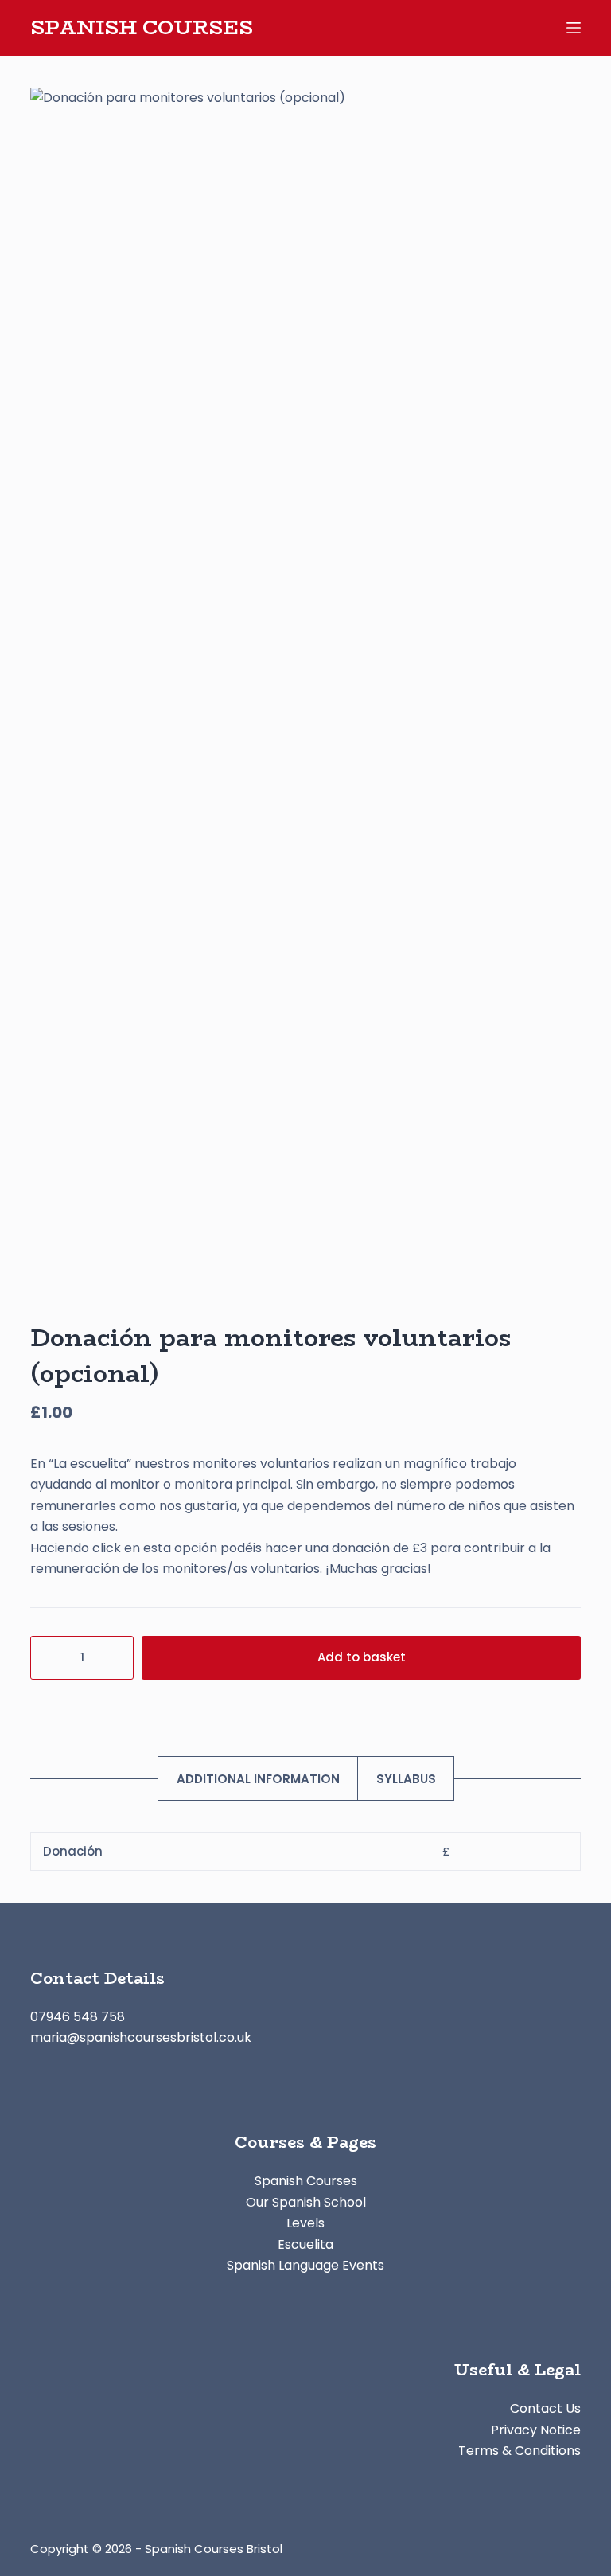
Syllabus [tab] (406, 1779)
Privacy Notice (536, 2430)
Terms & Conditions (520, 2451)
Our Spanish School (306, 2202)
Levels (305, 2223)
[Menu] (574, 28)
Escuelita (305, 2244)
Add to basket (362, 1657)
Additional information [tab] (258, 1779)
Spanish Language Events (305, 2265)
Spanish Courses (306, 2181)
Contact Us (545, 2408)
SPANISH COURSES (142, 27)
